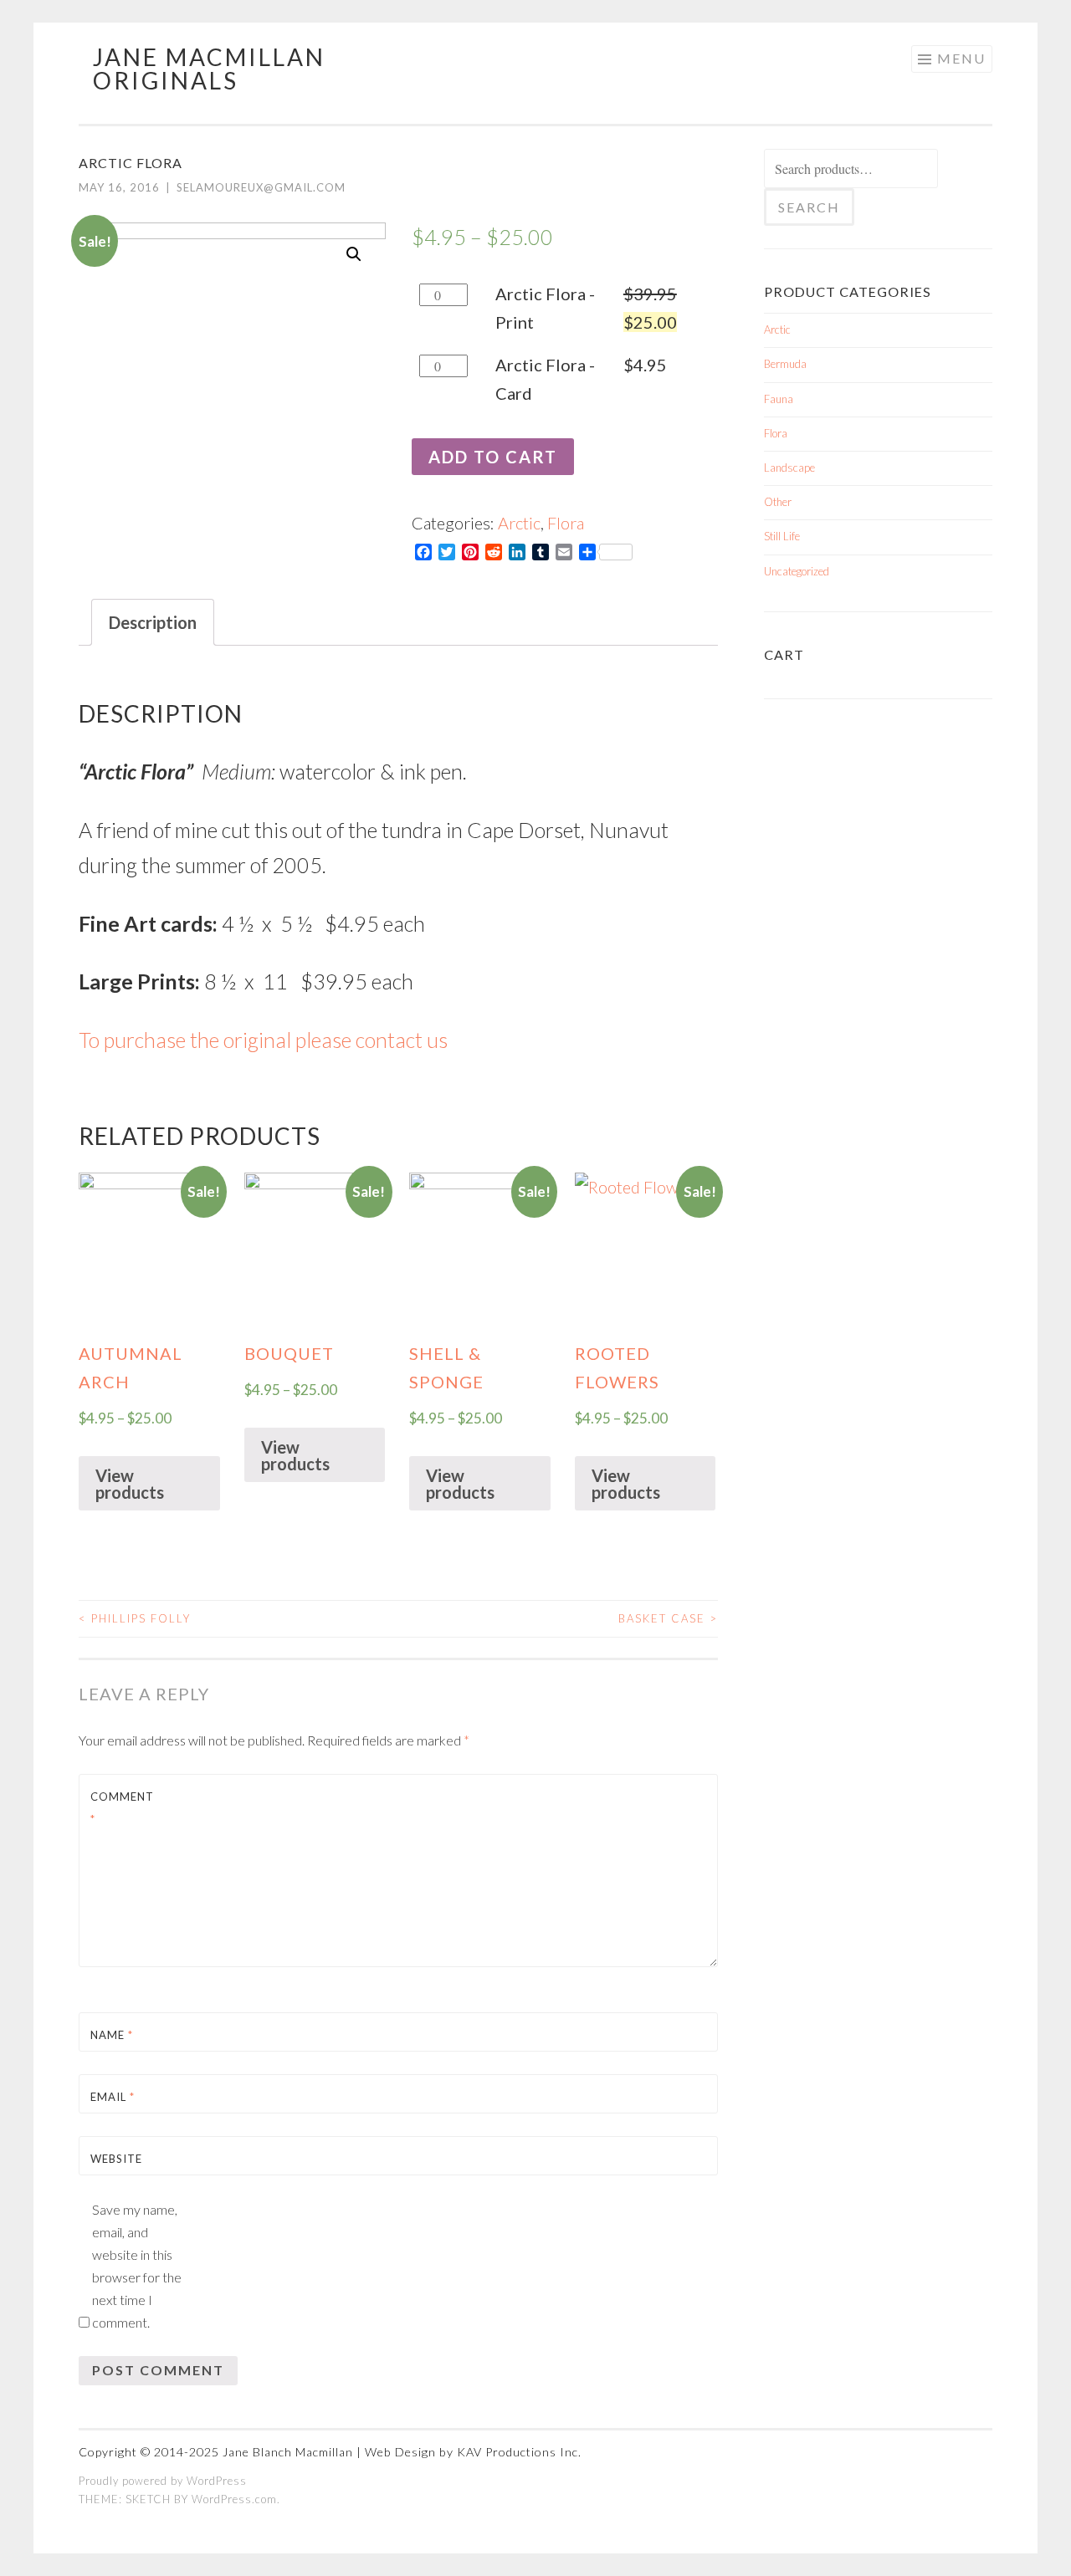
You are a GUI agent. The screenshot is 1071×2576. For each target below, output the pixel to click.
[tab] (153, 622)
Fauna (779, 399)
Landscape (789, 468)
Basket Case (668, 1618)
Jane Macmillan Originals (209, 69)
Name (112, 2035)
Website (116, 2159)
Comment (122, 1808)
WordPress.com (234, 2499)
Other (778, 502)
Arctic (519, 523)
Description (153, 622)
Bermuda (785, 364)
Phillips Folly (135, 1618)
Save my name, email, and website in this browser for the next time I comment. (137, 2266)
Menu (961, 58)
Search (809, 207)
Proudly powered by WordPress (163, 2481)
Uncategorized (797, 571)
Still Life (782, 536)
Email (113, 2097)
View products (130, 1484)
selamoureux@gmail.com (261, 187)
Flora (566, 523)
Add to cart (493, 457)
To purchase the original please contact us (263, 1040)
